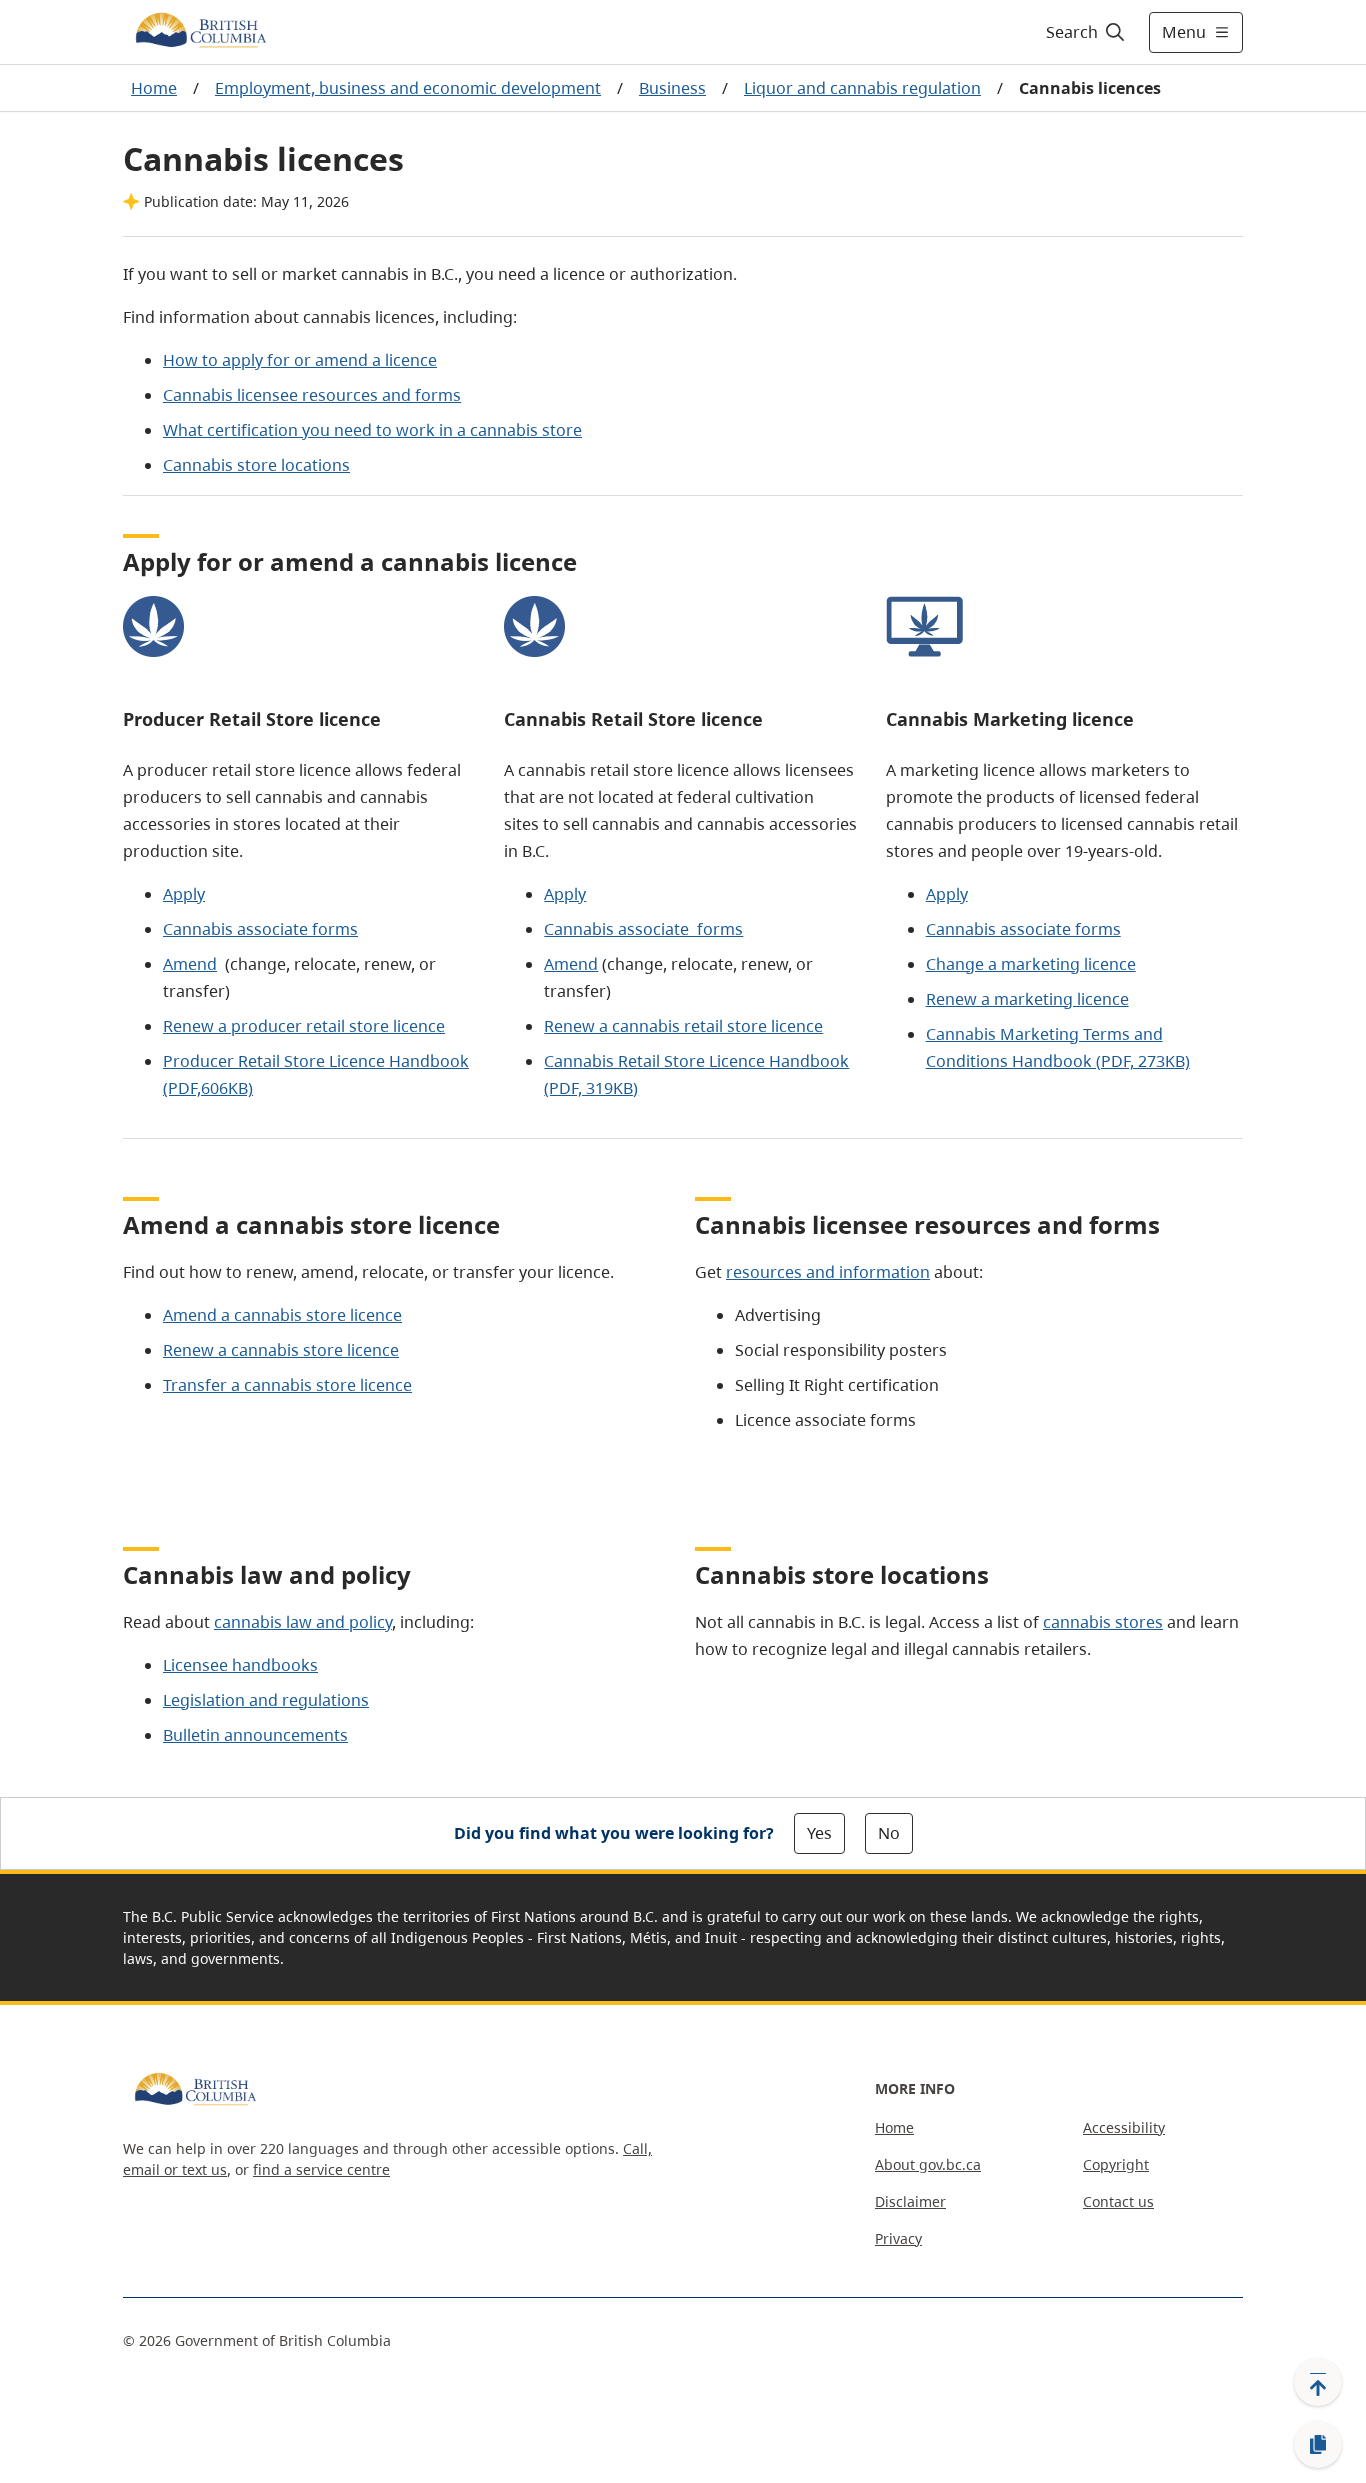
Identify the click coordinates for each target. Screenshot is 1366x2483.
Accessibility (1124, 2127)
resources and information (828, 1272)
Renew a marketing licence (1027, 999)
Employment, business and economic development (408, 88)
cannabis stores (1103, 1622)
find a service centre (321, 2169)
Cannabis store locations (256, 465)
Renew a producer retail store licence (304, 1026)
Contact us (1118, 2201)
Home (154, 88)
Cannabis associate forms (260, 929)
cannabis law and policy (303, 1622)
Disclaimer (910, 2201)
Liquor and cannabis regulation (862, 88)
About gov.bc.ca (928, 2164)
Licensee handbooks (240, 1665)
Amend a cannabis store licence (282, 1315)
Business (672, 88)
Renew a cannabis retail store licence (683, 1026)
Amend (190, 964)
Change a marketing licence (1031, 964)
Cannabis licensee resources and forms (312, 395)
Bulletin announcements (255, 1735)
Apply (184, 894)
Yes (819, 1833)
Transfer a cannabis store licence (287, 1385)
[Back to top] (1318, 2382)
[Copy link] (1318, 2445)
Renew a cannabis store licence (281, 1350)
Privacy (898, 2238)
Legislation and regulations (266, 1700)
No (889, 1833)
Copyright (1116, 2164)
